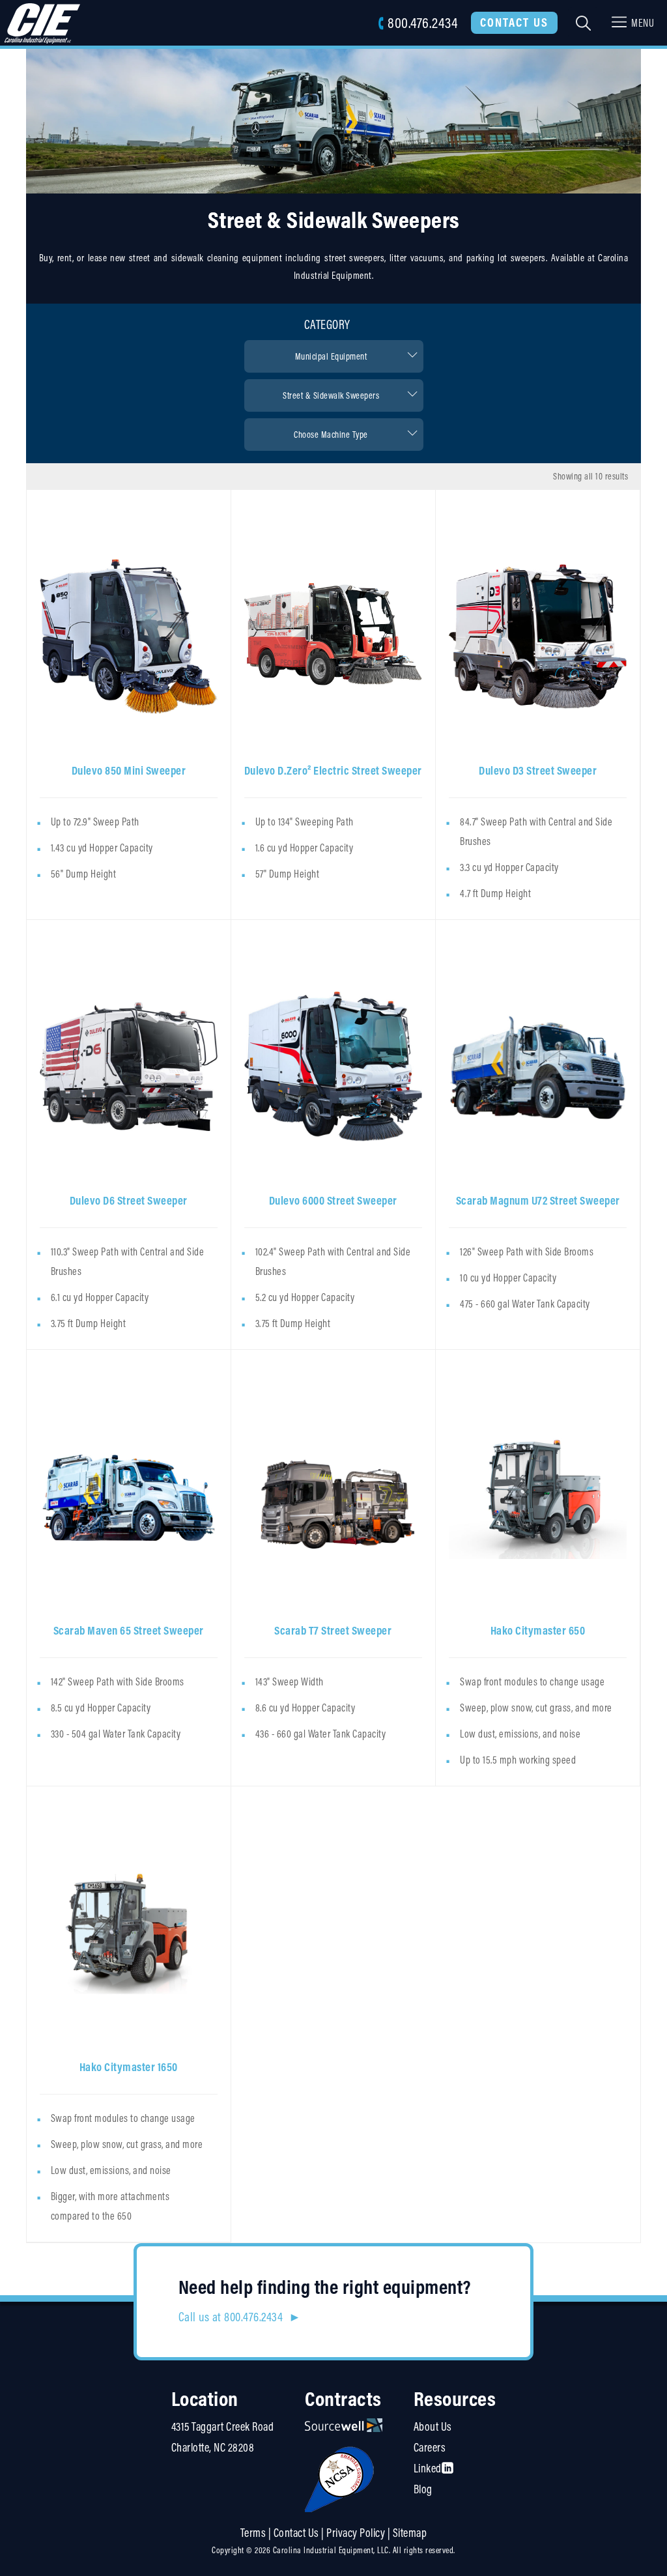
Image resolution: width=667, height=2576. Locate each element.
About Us (433, 2426)
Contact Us (514, 22)
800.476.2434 (422, 22)
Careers (430, 2447)
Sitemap (410, 2533)
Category (327, 324)
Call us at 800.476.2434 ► (240, 2317)
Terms (253, 2533)
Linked (428, 2468)
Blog (423, 2489)
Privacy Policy (356, 2533)
